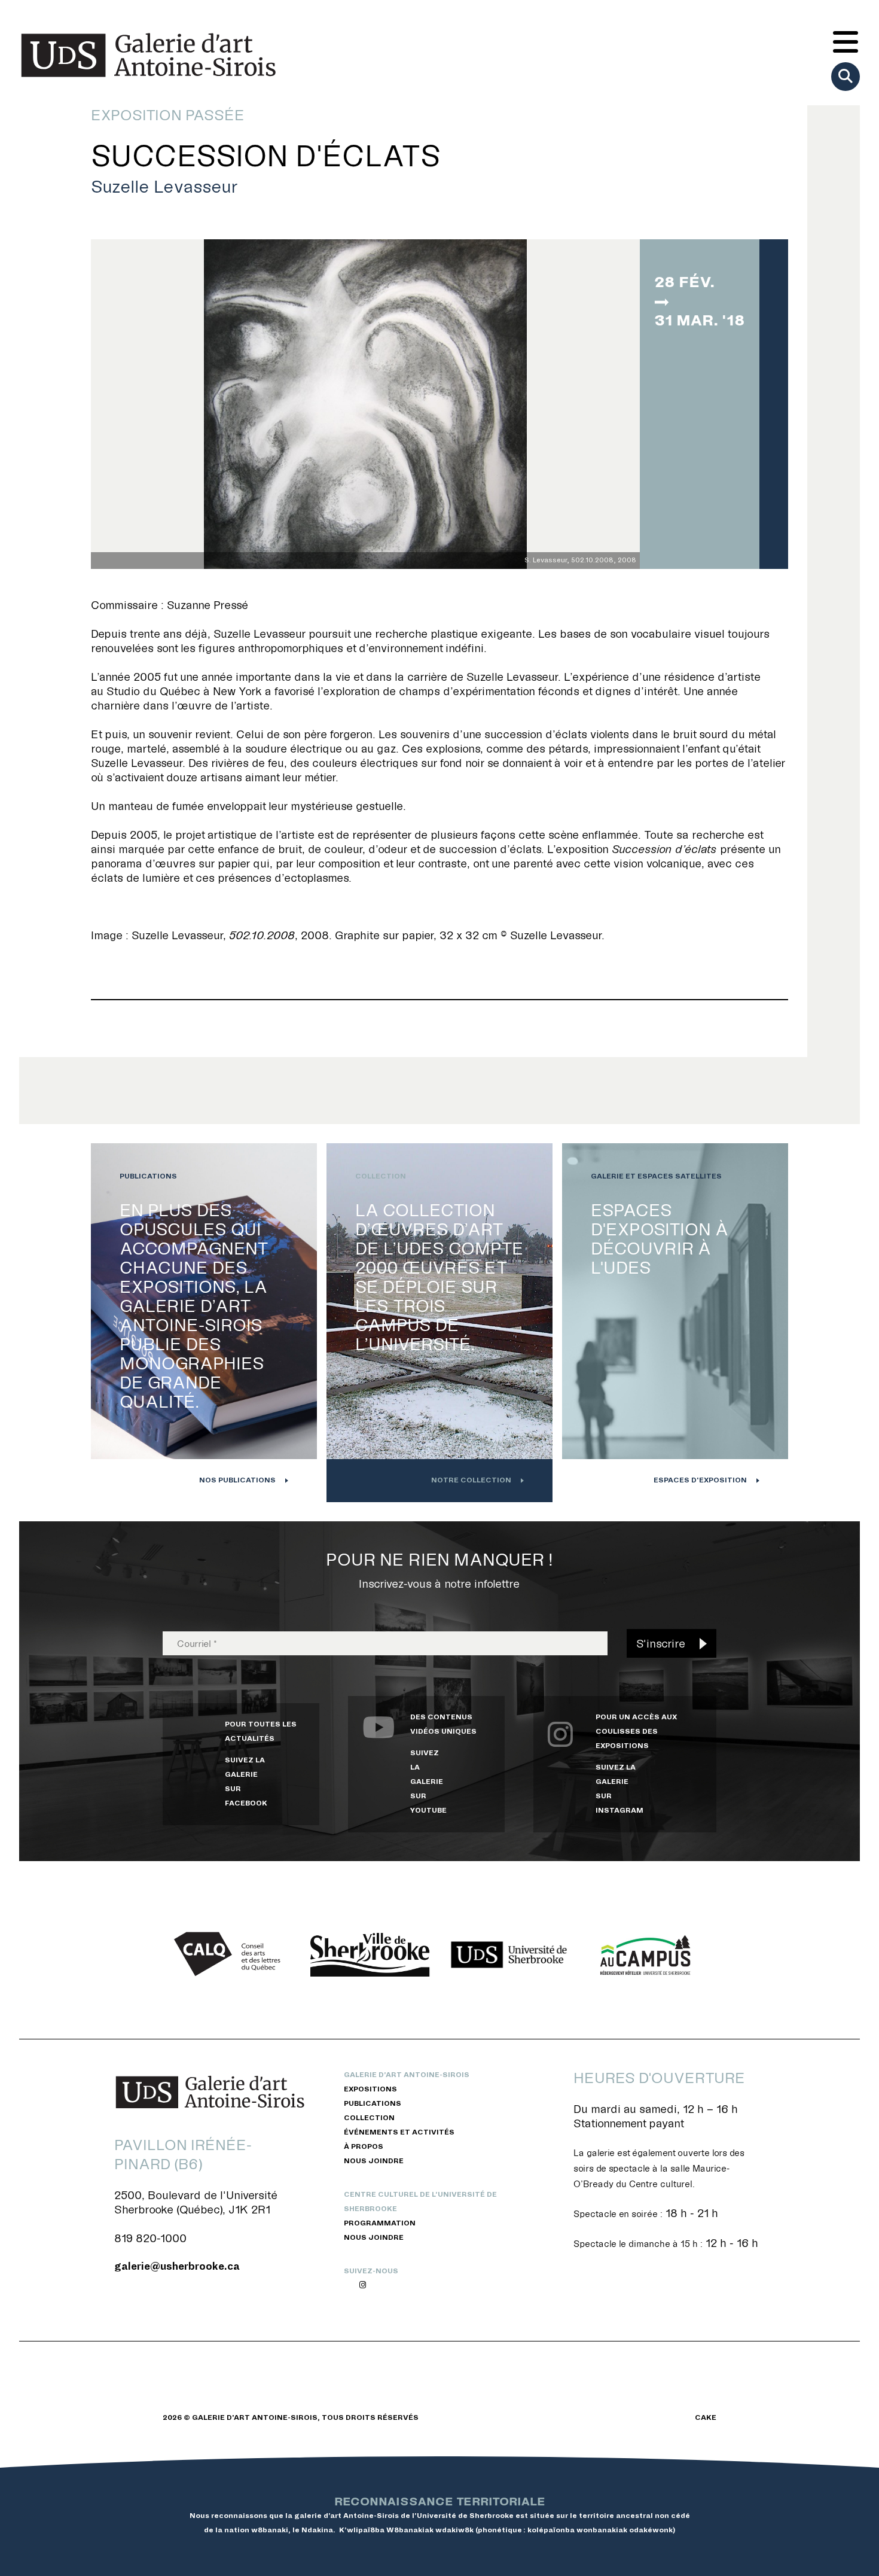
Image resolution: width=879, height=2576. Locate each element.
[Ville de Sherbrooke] (370, 1955)
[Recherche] (846, 77)
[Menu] (846, 43)
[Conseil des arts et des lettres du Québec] (231, 1955)
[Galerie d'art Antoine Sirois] (148, 55)
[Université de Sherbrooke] (509, 1955)
